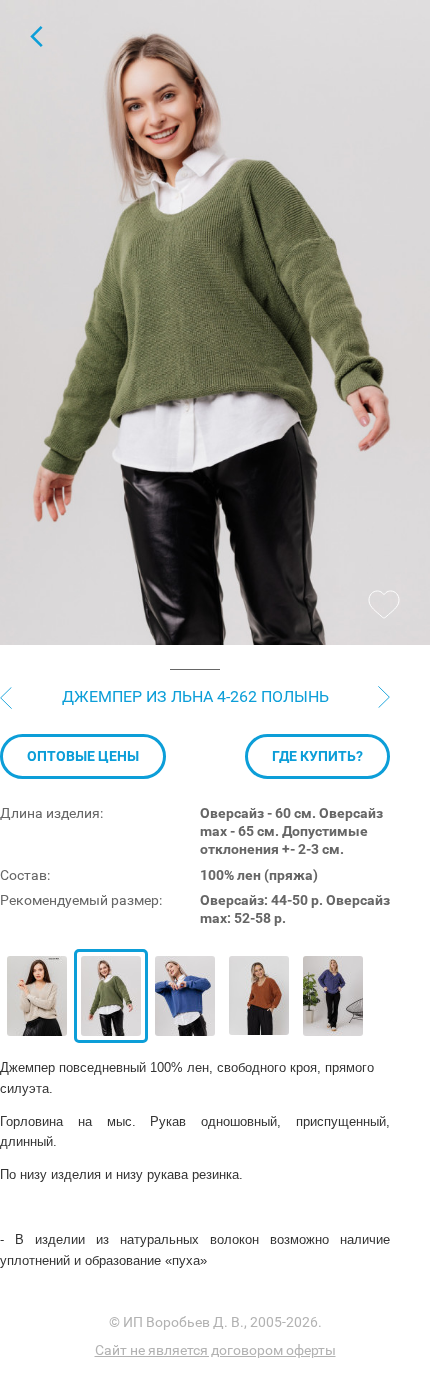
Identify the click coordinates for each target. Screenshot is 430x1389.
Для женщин (36, 36)
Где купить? (317, 756)
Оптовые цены (83, 756)
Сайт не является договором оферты (215, 1350)
